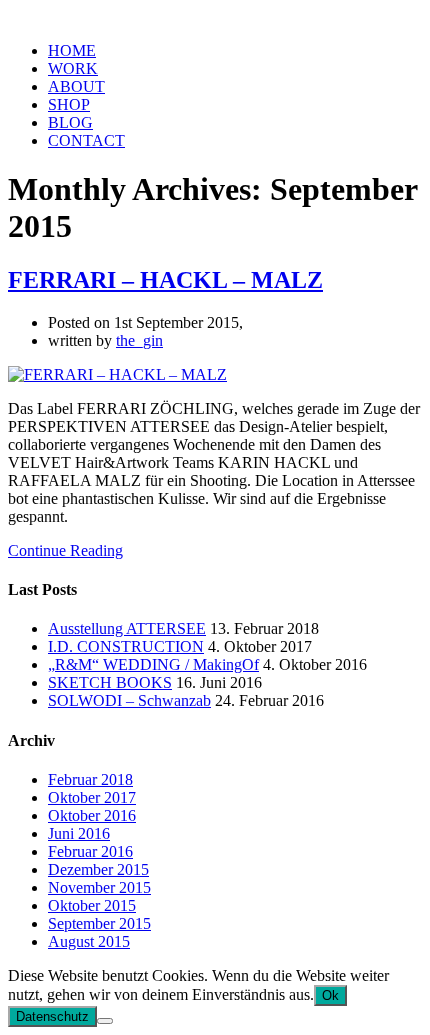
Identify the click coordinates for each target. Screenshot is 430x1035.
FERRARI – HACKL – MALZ (165, 280)
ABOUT (76, 86)
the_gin (139, 340)
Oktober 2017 (92, 797)
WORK (73, 68)
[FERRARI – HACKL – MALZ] (117, 374)
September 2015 (99, 923)
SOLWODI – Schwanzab (129, 700)
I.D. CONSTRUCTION (126, 646)
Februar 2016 (90, 851)
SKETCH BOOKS (110, 682)
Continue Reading (65, 550)
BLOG (70, 122)
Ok (330, 995)
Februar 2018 (90, 779)
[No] (105, 1021)
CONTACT (86, 140)
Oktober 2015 (92, 905)
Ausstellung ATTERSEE (127, 628)
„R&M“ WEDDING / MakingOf (153, 664)
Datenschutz (52, 1016)
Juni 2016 (79, 833)
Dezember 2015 (98, 869)
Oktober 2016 (92, 815)
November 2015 (99, 887)
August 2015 (89, 941)
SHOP (69, 104)
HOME (72, 50)
